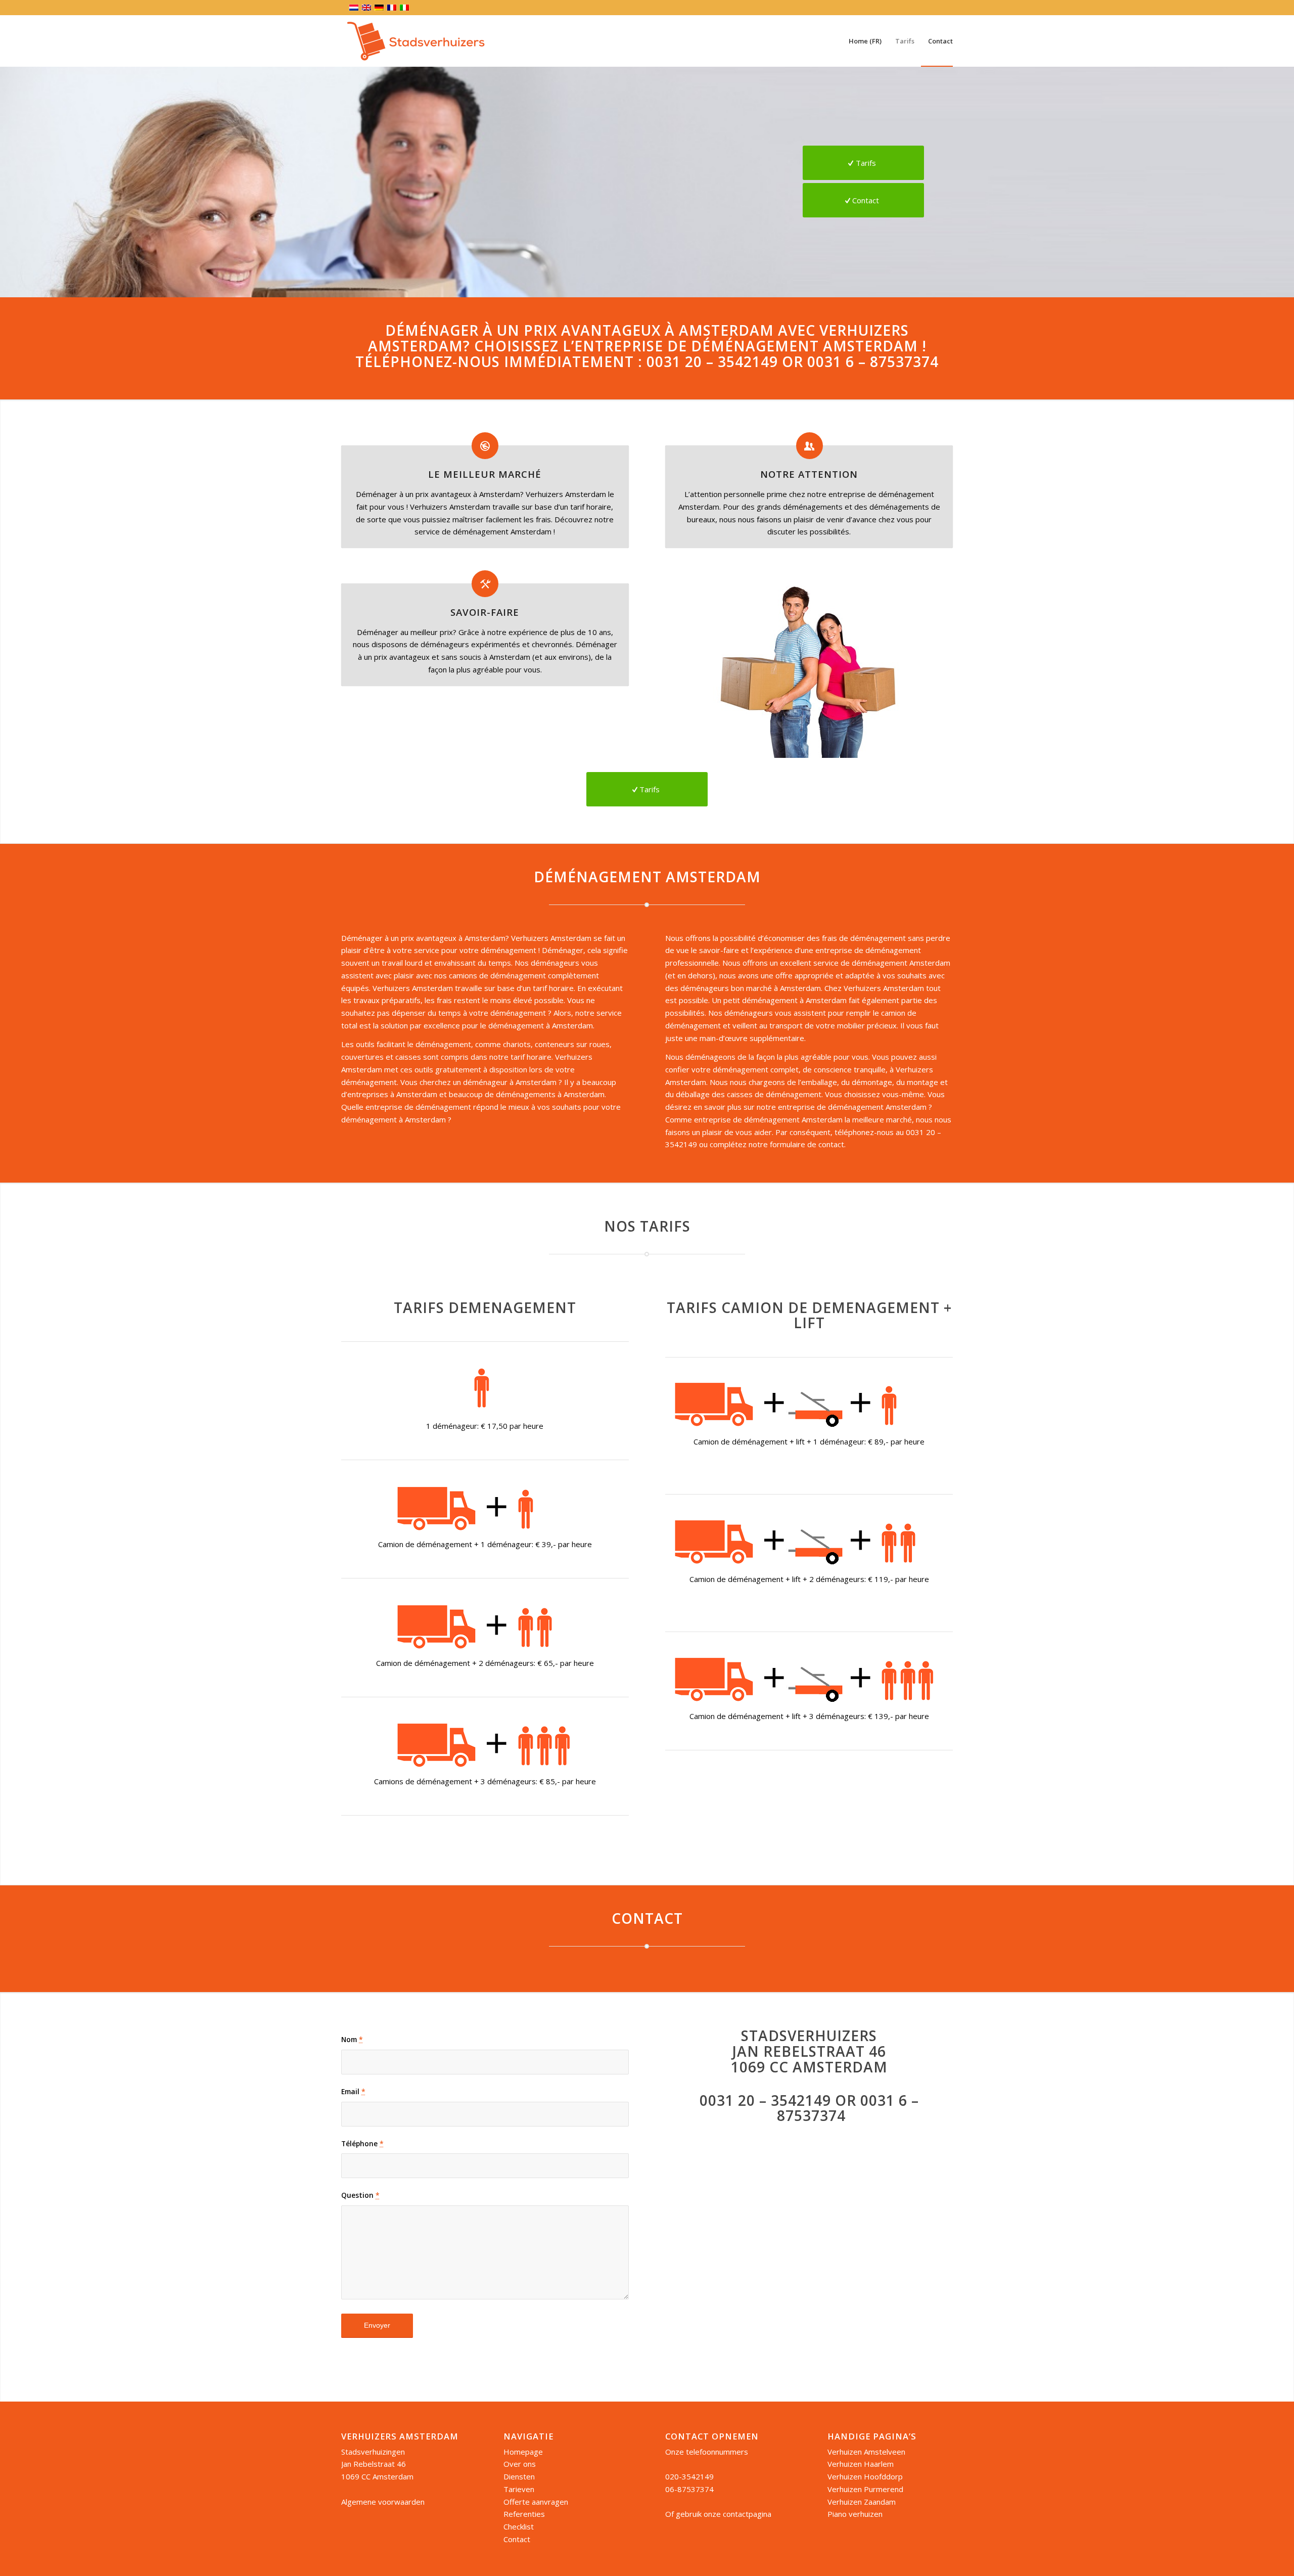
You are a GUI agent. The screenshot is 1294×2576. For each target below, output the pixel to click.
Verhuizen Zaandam (862, 2502)
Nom (352, 2039)
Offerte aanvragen (536, 2502)
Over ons (520, 2464)
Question (360, 2195)
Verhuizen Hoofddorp (865, 2476)
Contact (517, 2539)
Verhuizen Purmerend (865, 2489)
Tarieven (519, 2489)
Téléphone (362, 2143)
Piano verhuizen (855, 2514)
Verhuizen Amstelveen (866, 2452)
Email (353, 2091)
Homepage (523, 2452)
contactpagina (747, 2514)
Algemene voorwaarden (383, 2502)
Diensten (519, 2476)
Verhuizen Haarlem (861, 2464)
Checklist (519, 2526)
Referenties (524, 2514)
